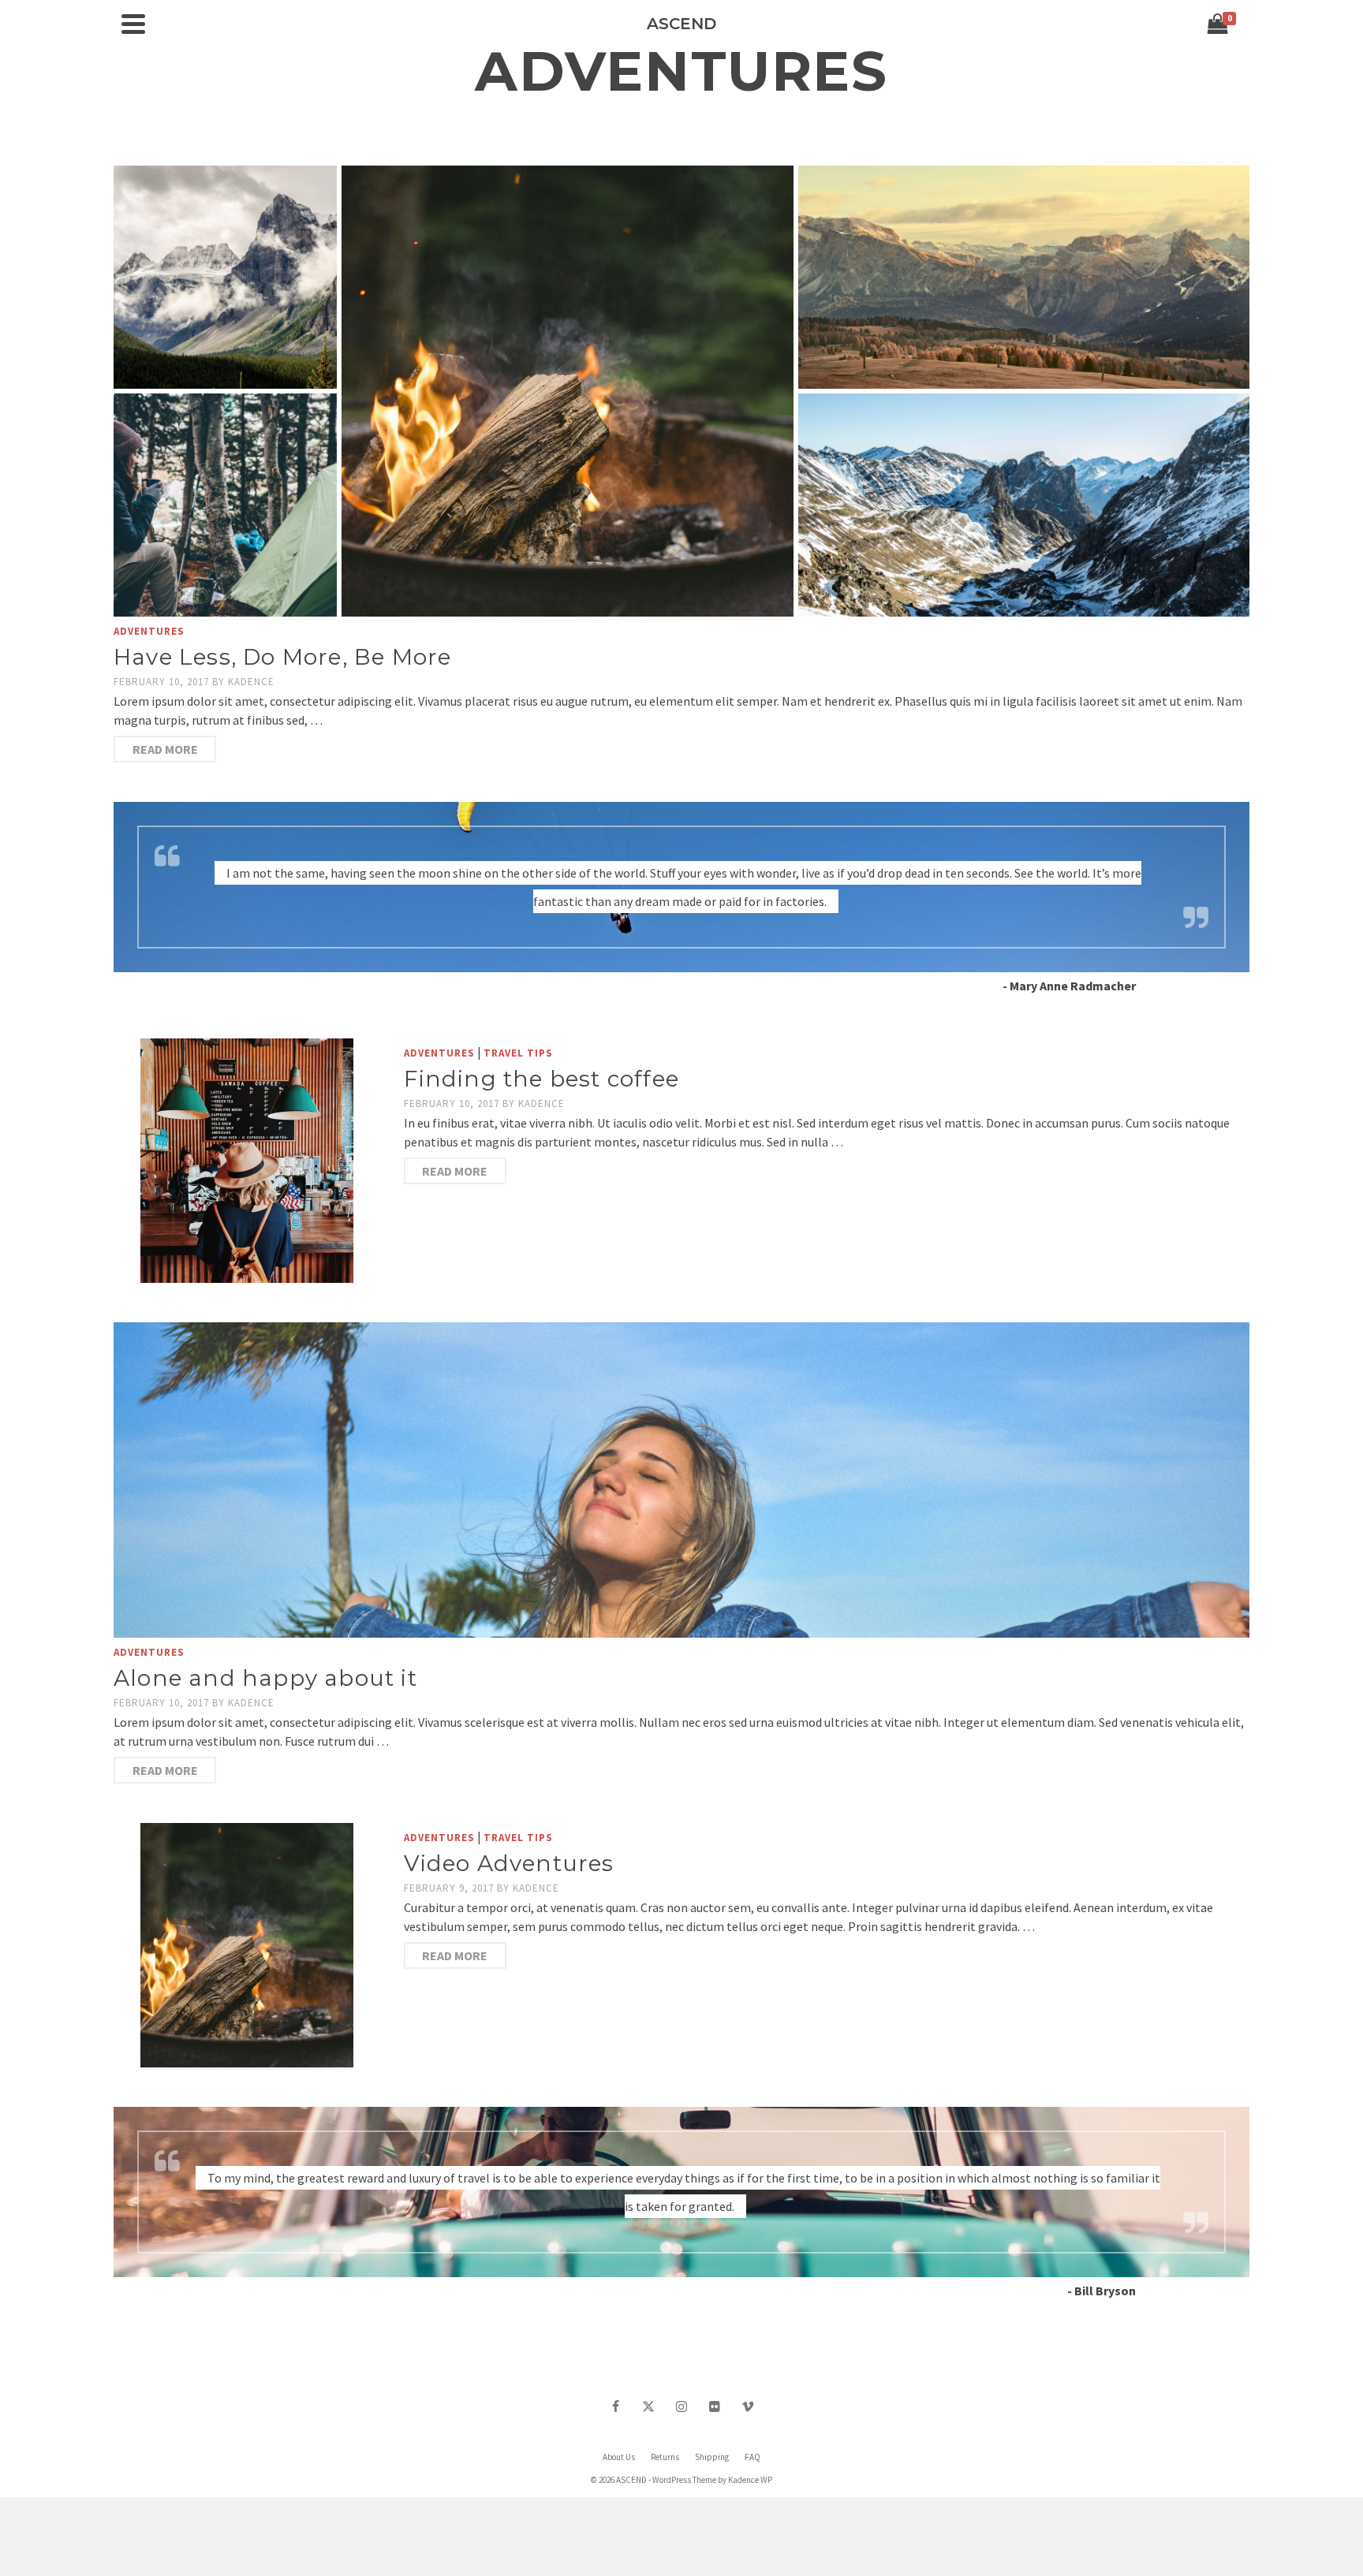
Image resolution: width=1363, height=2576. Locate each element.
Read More (165, 749)
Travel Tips (518, 1053)
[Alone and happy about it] (681, 1480)
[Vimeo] (748, 2406)
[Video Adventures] (247, 1945)
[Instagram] (681, 2406)
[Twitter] (648, 2406)
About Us (619, 2457)
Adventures (149, 631)
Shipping (712, 2457)
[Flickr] (715, 2406)
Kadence (251, 682)
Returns (665, 2457)
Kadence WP (750, 2480)
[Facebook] (615, 2406)
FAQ (752, 2457)
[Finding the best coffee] (247, 1161)
